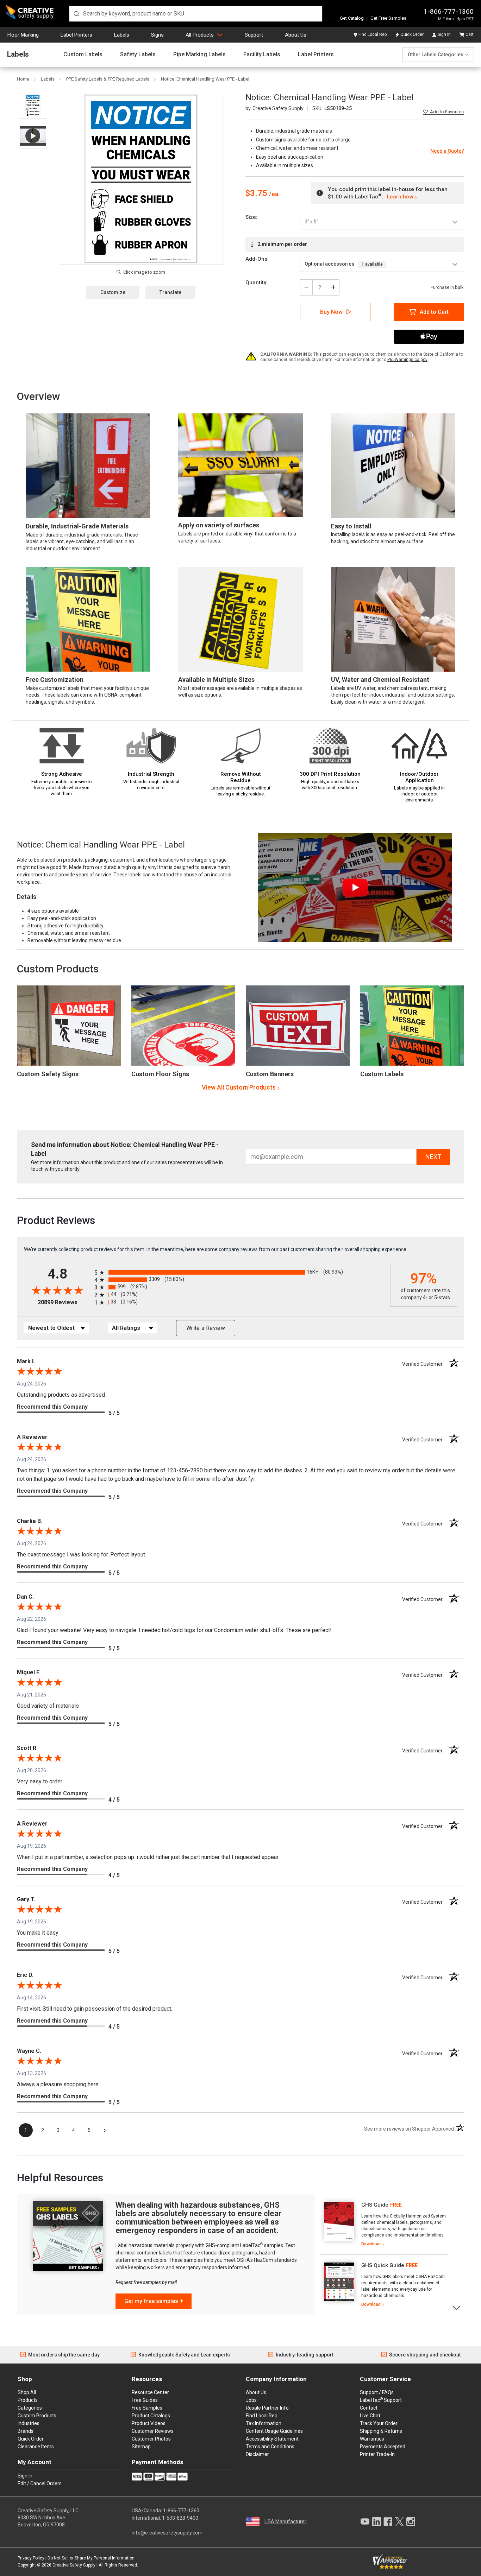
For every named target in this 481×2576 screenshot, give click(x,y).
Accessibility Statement (272, 2439)
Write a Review (206, 1328)
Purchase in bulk (447, 287)
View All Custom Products (239, 1087)
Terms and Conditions (270, 2447)
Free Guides (145, 2400)
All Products (200, 35)
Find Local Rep (373, 34)
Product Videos (149, 2423)
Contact (369, 2408)
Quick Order (412, 34)
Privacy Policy (31, 2558)
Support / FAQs (377, 2392)
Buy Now (331, 312)
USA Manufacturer (285, 2521)
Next (457, 2307)
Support (254, 35)
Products (28, 2400)
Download (371, 2244)
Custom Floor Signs (160, 1074)
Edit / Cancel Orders (40, 2483)
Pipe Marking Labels (199, 55)
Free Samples (147, 2408)
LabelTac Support (381, 2400)
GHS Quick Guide (383, 2265)
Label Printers (76, 35)
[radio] (241, 1272)
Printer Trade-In (377, 2454)
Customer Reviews (153, 2431)
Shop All (27, 2392)
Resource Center (150, 2392)
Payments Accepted (383, 2447)
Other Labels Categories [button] (436, 55)
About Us (296, 35)
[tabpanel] (384, 2225)
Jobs (251, 2400)
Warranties (372, 2439)
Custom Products (58, 969)
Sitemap (141, 2447)
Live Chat (370, 2416)
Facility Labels (262, 55)
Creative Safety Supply (74, 2565)
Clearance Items (36, 2447)
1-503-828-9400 (180, 2518)
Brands (26, 2431)
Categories (30, 2408)
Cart (470, 34)
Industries (29, 2423)
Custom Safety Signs (48, 1074)
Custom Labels (83, 55)
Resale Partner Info (267, 2408)
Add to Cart (434, 312)
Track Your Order (379, 2423)
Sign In (444, 34)
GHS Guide (375, 2205)
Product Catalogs (151, 2416)
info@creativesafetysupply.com (167, 2533)
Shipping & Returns (381, 2431)
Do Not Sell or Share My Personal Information (91, 2558)
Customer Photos (151, 2439)
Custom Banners (270, 1074)
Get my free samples (151, 2301)
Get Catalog (352, 18)
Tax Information (264, 2423)
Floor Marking (23, 35)
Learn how (400, 197)
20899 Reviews (64, 1302)
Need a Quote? (447, 151)
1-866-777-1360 (449, 11)
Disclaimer (257, 2454)
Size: (251, 217)
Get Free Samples (388, 18)
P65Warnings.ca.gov (407, 360)
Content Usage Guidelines (274, 2431)
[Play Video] (33, 136)
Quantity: (257, 283)
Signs (157, 35)
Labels (122, 35)
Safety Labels (138, 55)
